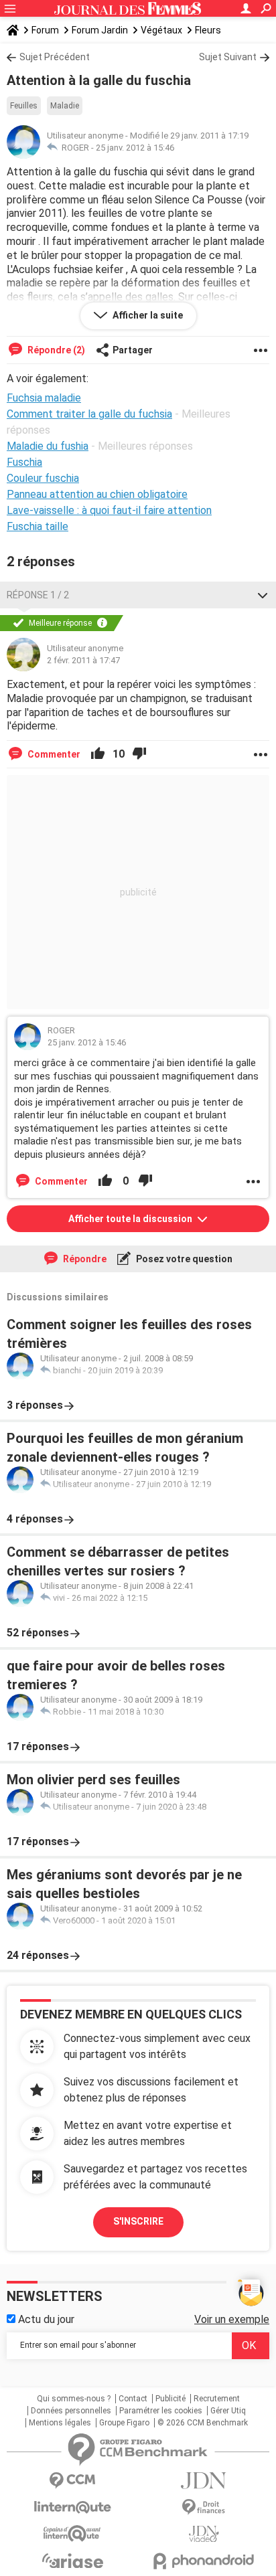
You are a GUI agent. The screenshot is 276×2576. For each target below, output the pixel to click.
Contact (133, 2399)
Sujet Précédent (55, 57)
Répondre (84, 1259)
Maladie (65, 106)
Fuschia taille (38, 526)
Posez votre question (183, 1259)
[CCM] (72, 2481)
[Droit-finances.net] (204, 2507)
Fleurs (208, 30)
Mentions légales (60, 2423)
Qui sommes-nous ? (74, 2399)
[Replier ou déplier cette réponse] (263, 595)
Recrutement (217, 2399)
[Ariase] (72, 2561)
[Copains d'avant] (72, 2534)
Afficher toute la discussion (131, 1219)
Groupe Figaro (124, 2423)
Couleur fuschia (43, 478)
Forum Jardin (100, 30)
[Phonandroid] (204, 2561)
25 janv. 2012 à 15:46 (135, 148)
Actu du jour (45, 2319)
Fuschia (24, 462)
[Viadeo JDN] (204, 2534)
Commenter (53, 754)
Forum (45, 30)
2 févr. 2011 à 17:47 (83, 660)
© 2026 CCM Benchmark (203, 2423)
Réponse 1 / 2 (38, 595)
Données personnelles (71, 2411)
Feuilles (24, 106)
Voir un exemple (232, 2319)
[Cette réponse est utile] (98, 754)
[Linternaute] (72, 2507)
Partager (133, 350)
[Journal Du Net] (204, 2481)
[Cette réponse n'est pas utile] (139, 754)
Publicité (170, 2399)
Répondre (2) (55, 350)
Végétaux (161, 30)
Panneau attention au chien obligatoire (97, 494)
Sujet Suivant (228, 57)
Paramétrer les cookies (161, 2411)
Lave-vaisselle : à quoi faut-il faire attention (109, 510)
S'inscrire (138, 2221)
